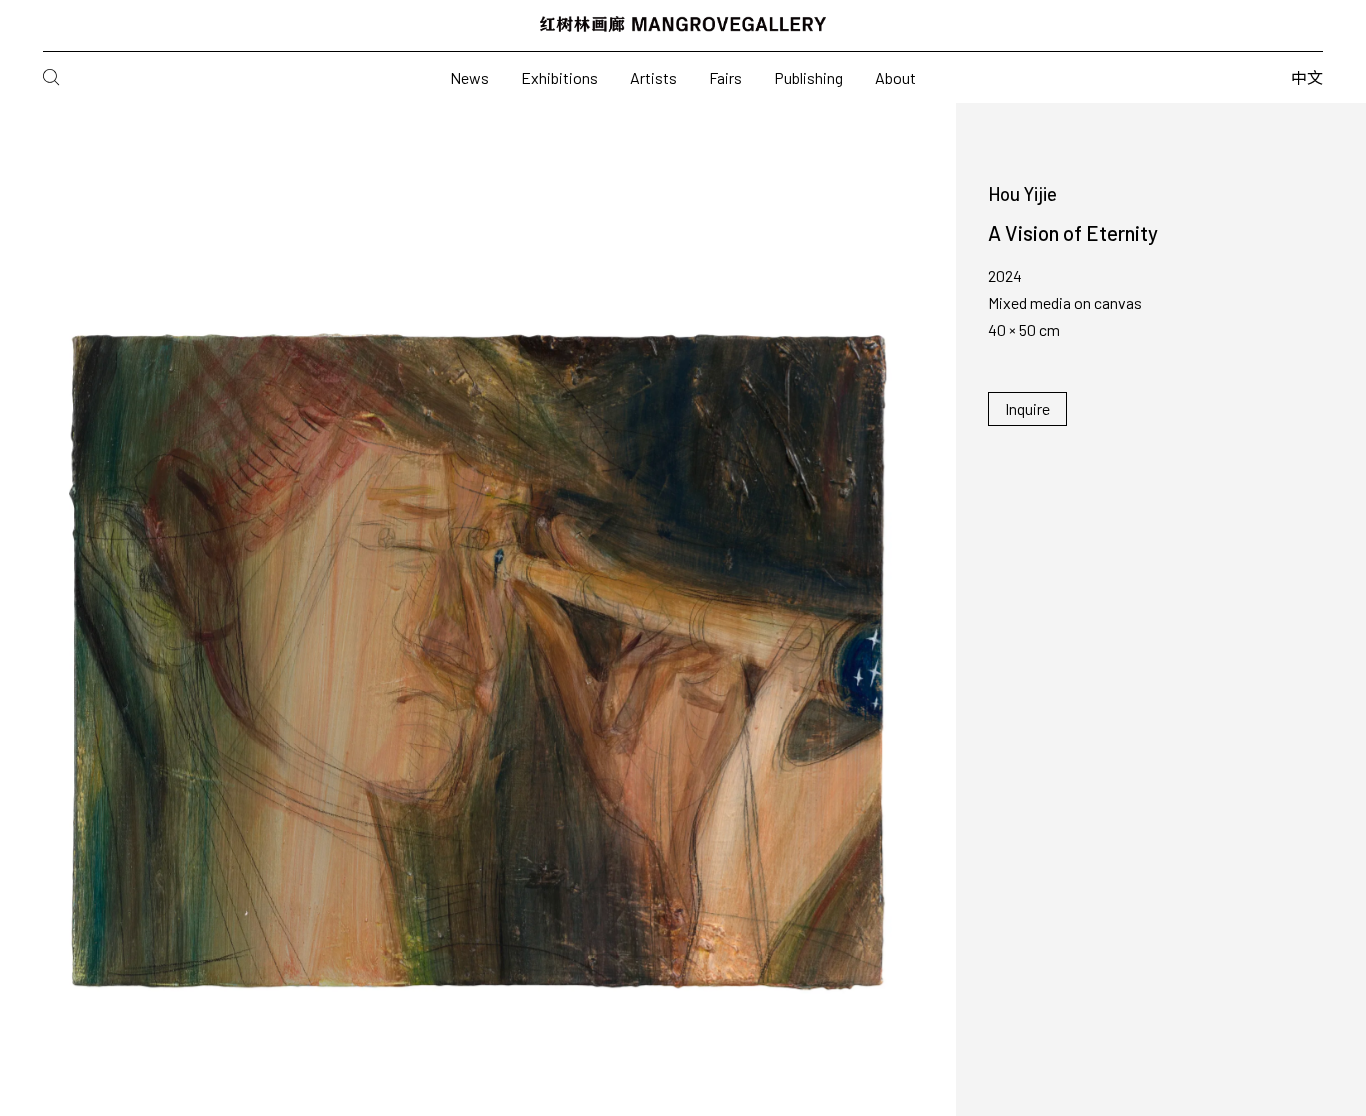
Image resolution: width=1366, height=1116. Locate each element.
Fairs (725, 77)
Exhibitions (559, 77)
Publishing (808, 77)
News (469, 77)
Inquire (1027, 408)
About (895, 77)
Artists (653, 77)
